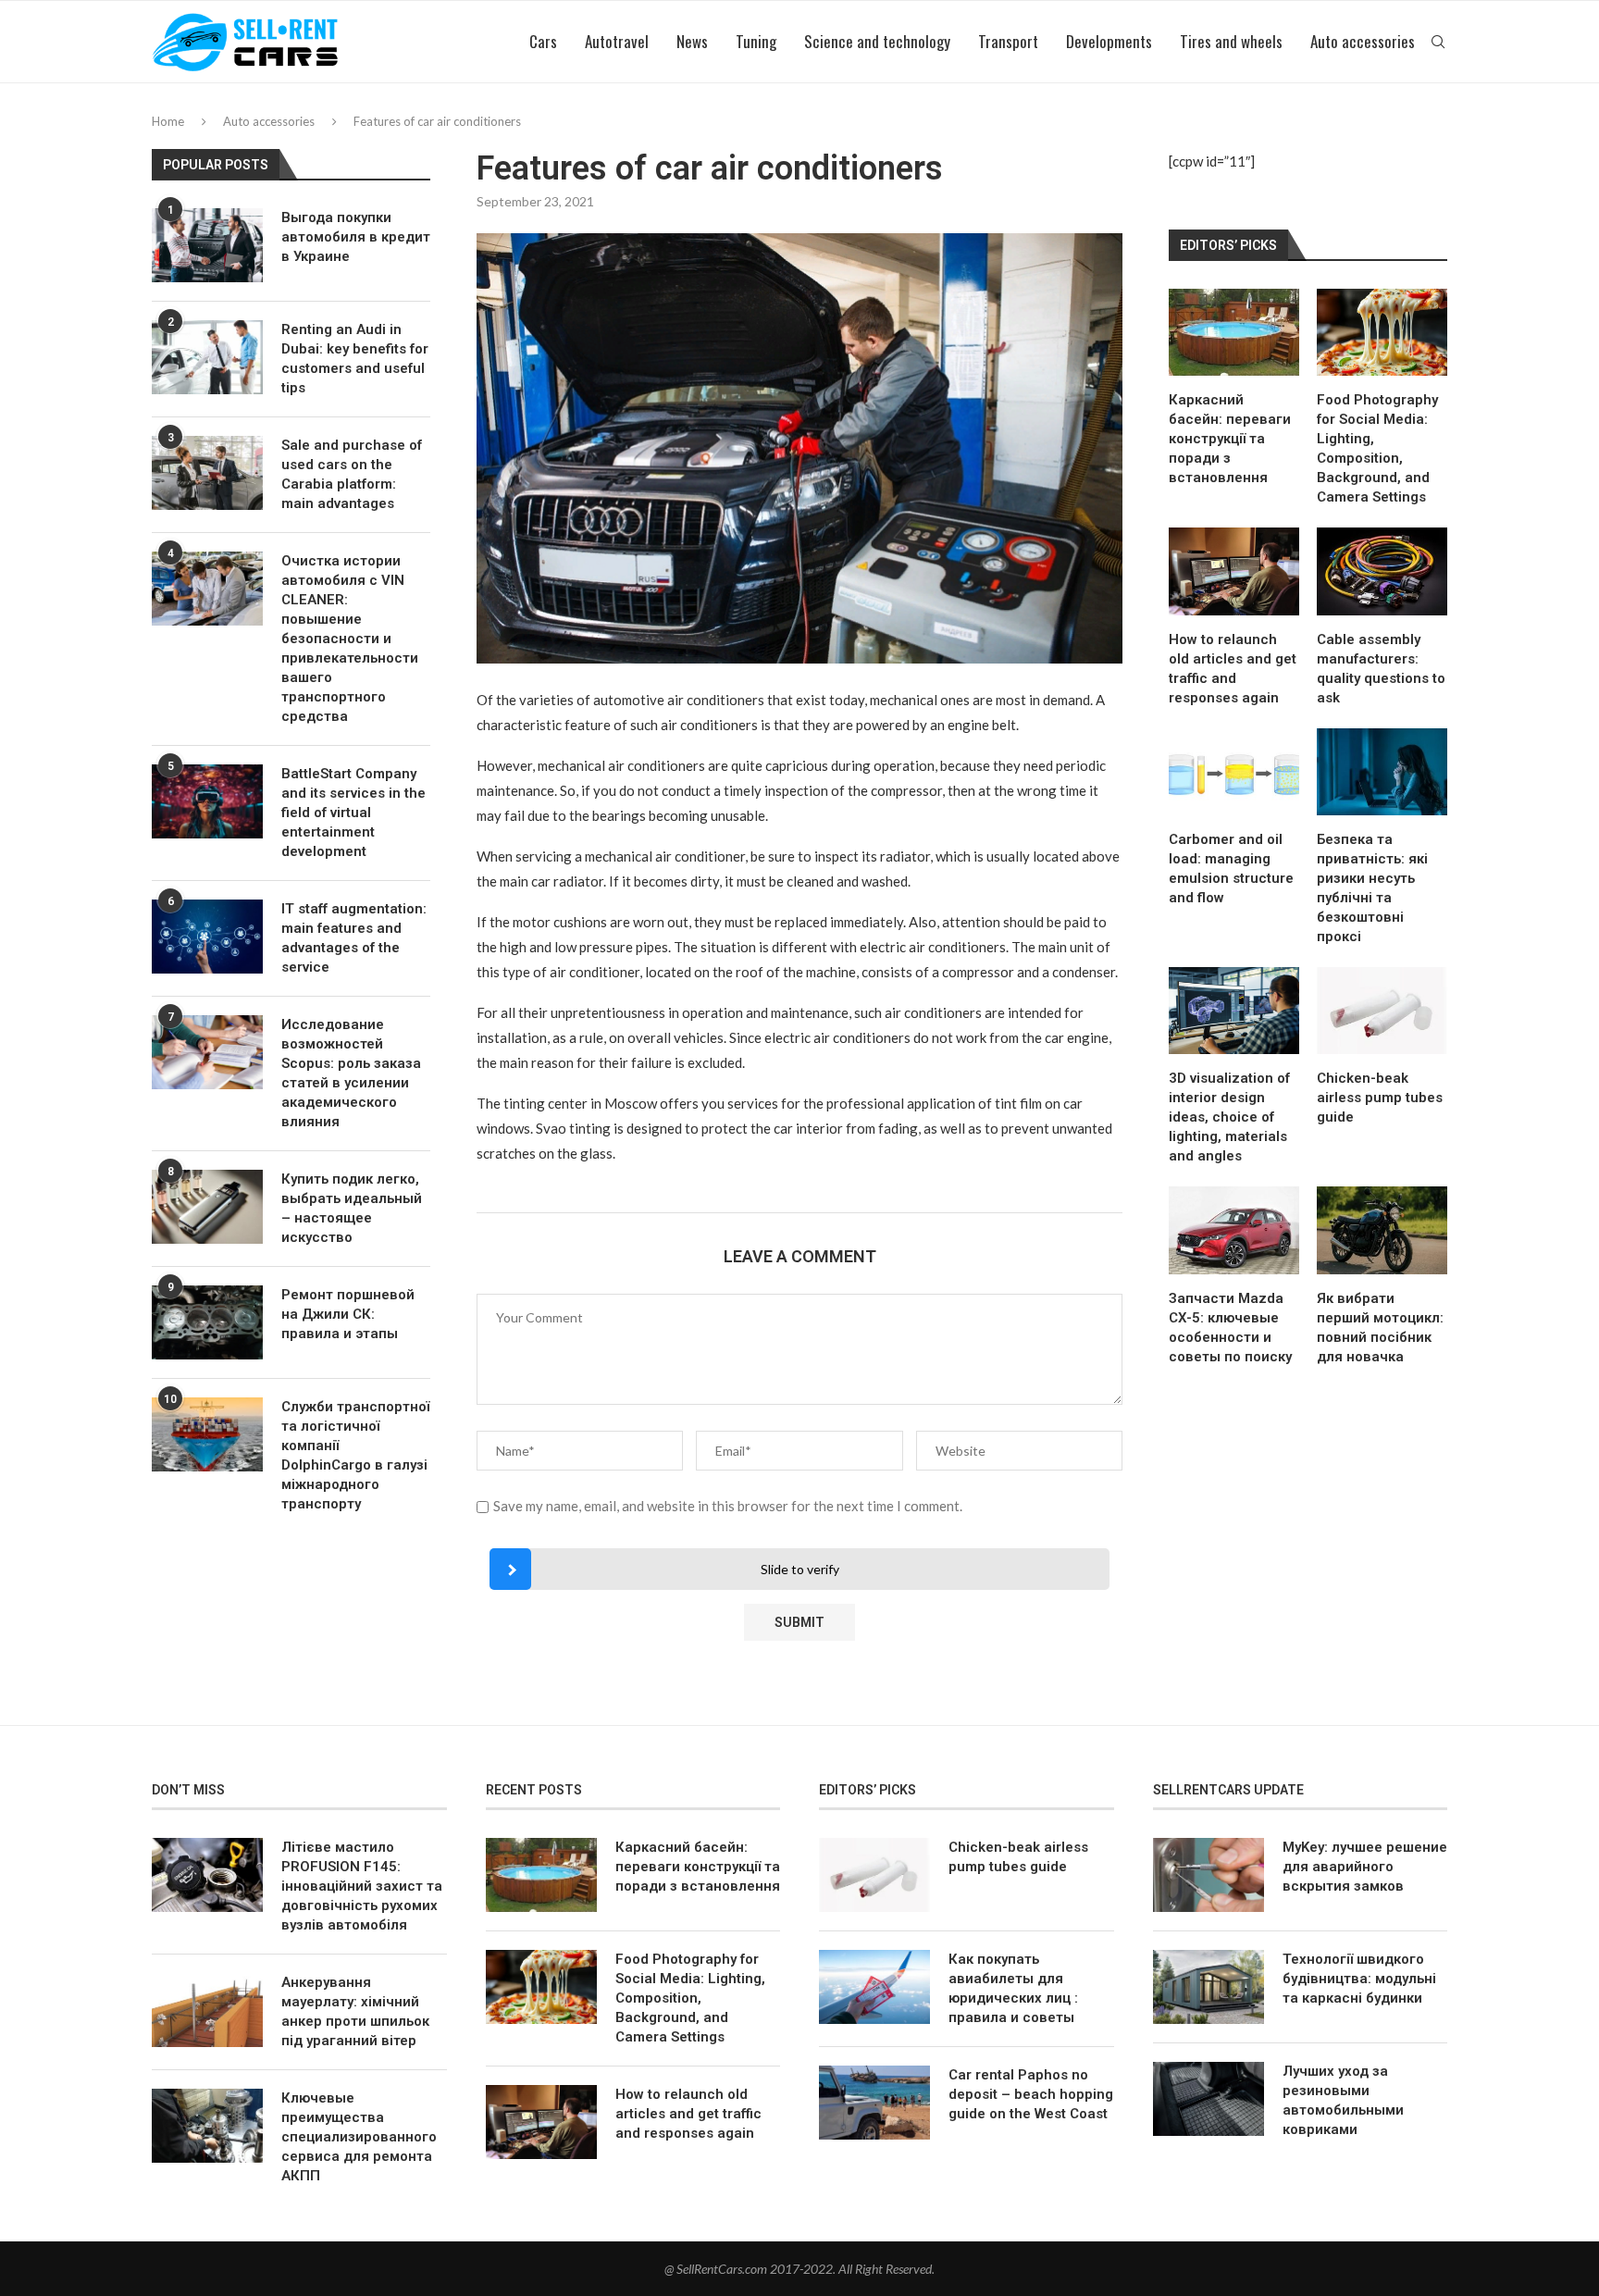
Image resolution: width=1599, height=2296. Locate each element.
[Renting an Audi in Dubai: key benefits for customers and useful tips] (207, 357)
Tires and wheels (1231, 41)
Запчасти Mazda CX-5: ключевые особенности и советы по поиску (1230, 1328)
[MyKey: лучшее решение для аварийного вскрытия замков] (1209, 1875)
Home (168, 121)
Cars (543, 41)
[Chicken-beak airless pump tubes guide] (1382, 1011)
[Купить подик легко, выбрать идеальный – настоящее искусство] (207, 1207)
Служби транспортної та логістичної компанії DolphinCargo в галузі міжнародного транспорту (355, 1455)
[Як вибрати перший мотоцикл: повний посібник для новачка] (1382, 1230)
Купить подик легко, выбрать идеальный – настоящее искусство (352, 1208)
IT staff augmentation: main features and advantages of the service (354, 938)
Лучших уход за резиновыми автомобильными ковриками (1343, 2100)
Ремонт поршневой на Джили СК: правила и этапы (348, 1314)
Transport (1008, 41)
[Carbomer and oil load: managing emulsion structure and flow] (1234, 772)
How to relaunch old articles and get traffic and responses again (1233, 669)
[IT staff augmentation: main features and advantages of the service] (207, 937)
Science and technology (877, 41)
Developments (1109, 41)
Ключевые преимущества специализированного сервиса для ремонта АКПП (359, 2137)
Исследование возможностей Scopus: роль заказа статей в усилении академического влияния (351, 1073)
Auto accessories (1363, 41)
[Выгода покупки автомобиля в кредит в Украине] (207, 245)
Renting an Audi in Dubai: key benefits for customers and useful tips (355, 359)
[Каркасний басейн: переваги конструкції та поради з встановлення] (1234, 332)
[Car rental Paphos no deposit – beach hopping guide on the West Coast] (874, 2103)
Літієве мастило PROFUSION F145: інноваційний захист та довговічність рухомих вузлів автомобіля (362, 1886)
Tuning (756, 41)
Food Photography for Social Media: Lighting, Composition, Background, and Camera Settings (1377, 448)
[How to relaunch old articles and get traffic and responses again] (1234, 571)
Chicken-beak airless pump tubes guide (1380, 1098)
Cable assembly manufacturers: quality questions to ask (1381, 669)
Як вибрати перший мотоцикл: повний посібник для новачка (1380, 1328)
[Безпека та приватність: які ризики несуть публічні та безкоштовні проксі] (1382, 772)
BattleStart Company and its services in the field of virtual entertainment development (353, 813)
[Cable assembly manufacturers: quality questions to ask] (1382, 571)
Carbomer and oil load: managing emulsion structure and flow (1231, 869)
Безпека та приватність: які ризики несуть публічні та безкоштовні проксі (1372, 888)
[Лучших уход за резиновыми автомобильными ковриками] (1209, 2099)
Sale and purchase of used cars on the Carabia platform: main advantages (352, 474)
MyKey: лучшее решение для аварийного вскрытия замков (1365, 1867)
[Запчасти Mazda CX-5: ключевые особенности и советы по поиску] (1234, 1230)
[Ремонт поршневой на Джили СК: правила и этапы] (207, 1322)
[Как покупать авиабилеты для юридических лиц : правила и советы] (874, 1987)
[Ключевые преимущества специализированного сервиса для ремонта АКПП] (207, 2126)
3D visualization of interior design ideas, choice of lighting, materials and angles (1229, 1117)
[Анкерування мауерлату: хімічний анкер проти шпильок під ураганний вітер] (207, 2010)
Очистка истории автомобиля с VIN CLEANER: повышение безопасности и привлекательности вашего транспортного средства (350, 639)
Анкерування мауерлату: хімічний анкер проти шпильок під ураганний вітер (355, 2011)
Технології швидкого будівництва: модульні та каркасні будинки (1359, 1979)
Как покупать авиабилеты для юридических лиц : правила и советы (1013, 1988)
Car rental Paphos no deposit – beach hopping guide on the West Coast (1031, 2094)
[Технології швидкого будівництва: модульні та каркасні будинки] (1209, 1987)
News (692, 41)
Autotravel (617, 41)
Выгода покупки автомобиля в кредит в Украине (356, 237)
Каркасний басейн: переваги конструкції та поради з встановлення (1230, 439)
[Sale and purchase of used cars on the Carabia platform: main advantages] (207, 473)
